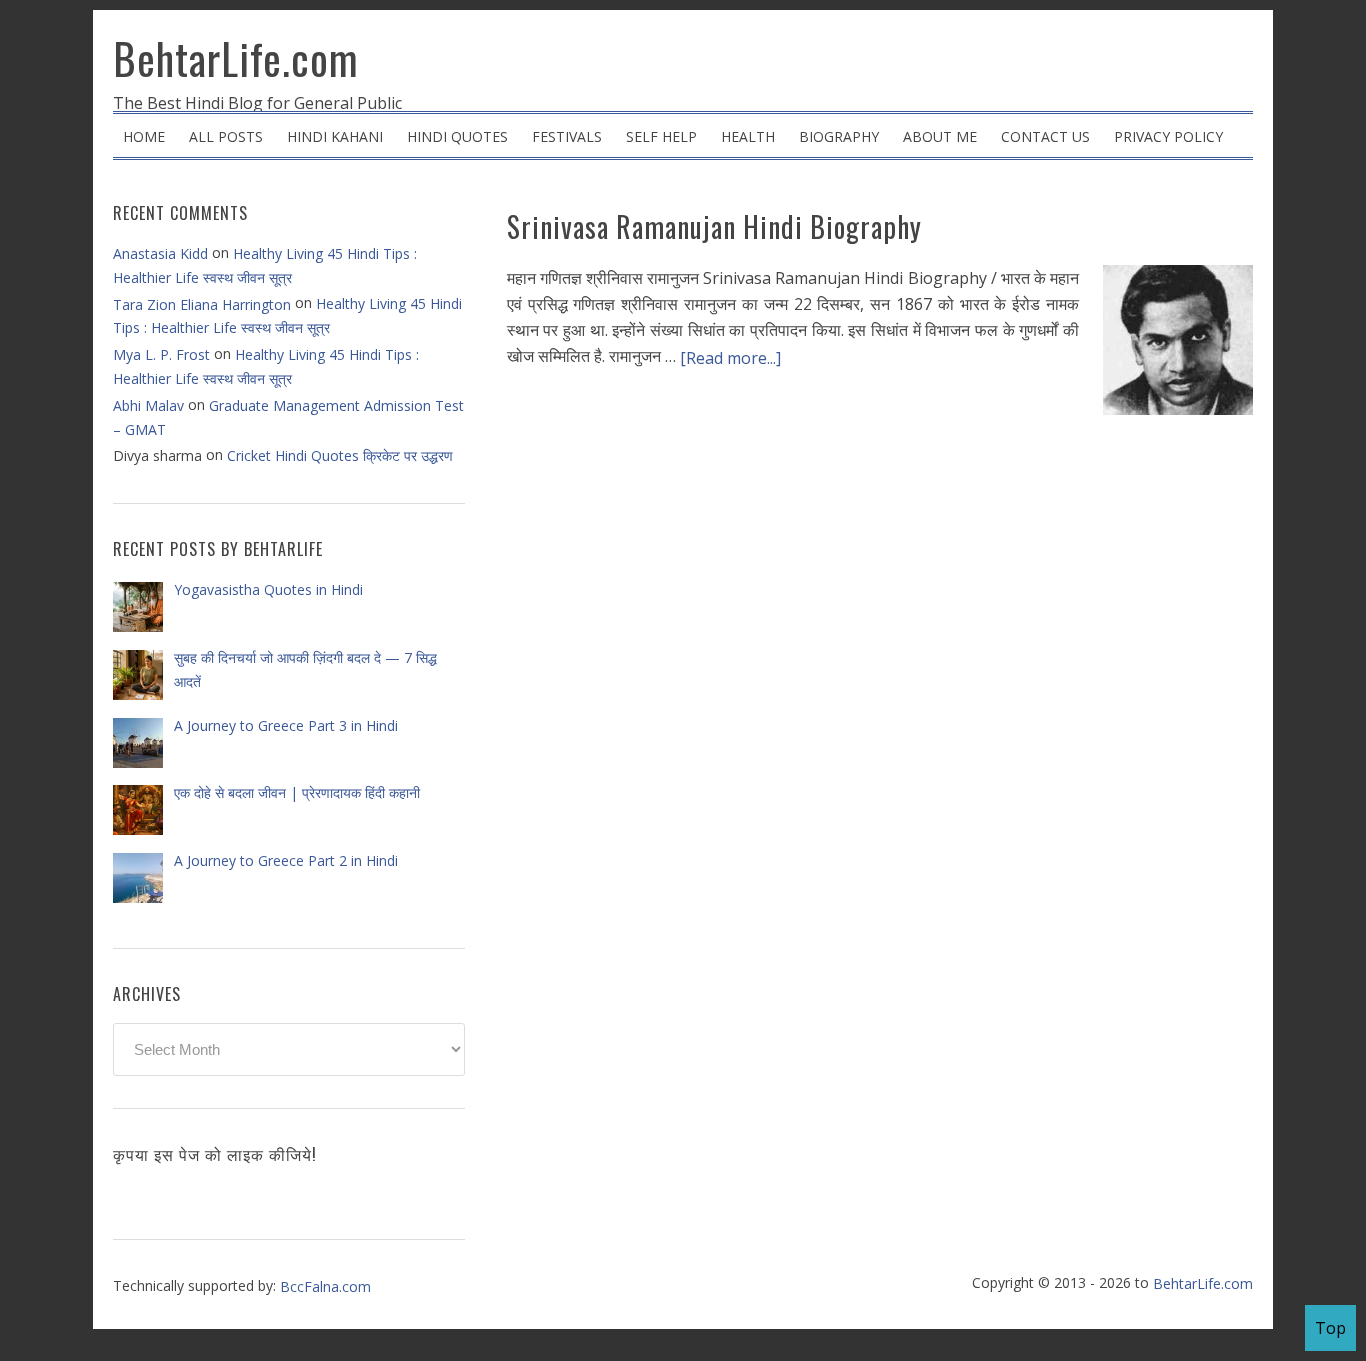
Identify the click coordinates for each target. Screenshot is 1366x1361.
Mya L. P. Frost (161, 354)
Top (1330, 1328)
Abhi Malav (148, 405)
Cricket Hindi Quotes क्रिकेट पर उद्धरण (340, 455)
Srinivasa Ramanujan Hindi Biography (714, 226)
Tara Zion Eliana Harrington (202, 304)
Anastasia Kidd (160, 253)
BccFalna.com (325, 1286)
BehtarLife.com (236, 58)
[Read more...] (730, 358)
